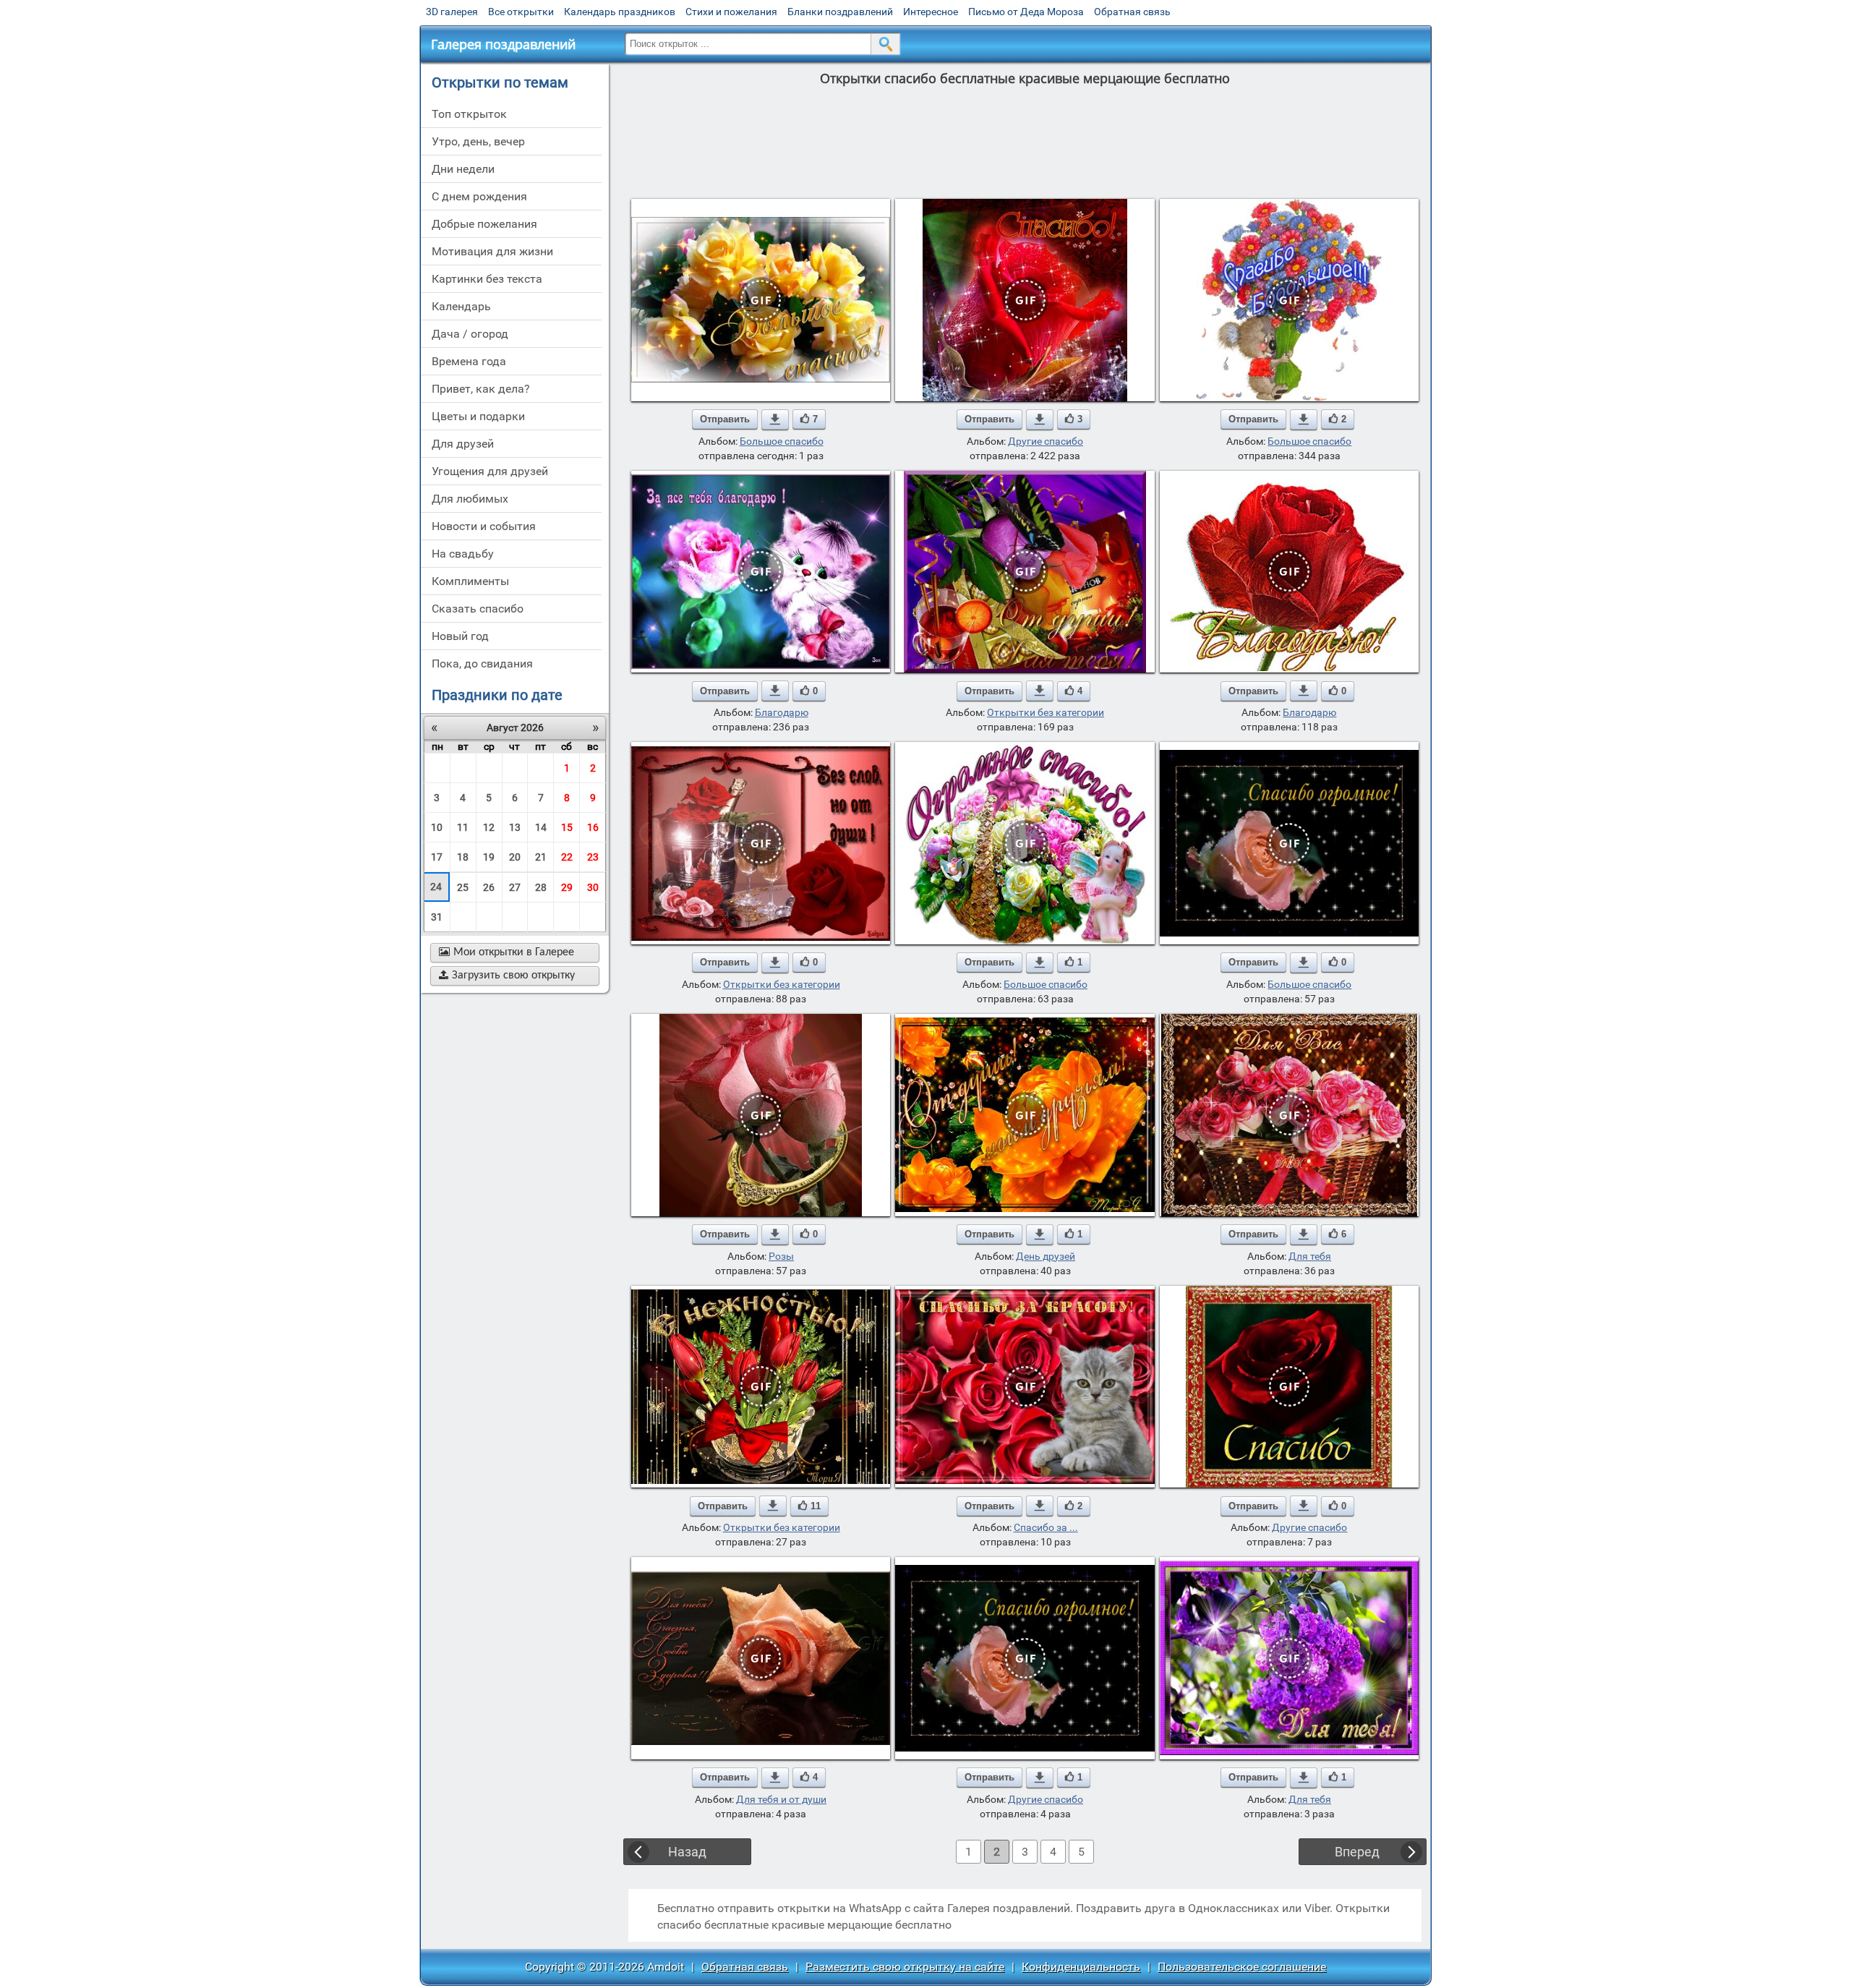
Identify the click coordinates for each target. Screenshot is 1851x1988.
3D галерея (452, 12)
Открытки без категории (1046, 712)
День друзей (1046, 1256)
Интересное (931, 12)
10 (437, 827)
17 (437, 857)
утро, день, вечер (478, 141)
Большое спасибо (782, 441)
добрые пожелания (484, 224)
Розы (781, 1256)
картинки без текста (487, 279)
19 (489, 857)
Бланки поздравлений (840, 12)
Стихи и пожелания (731, 12)
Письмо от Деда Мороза (1026, 12)
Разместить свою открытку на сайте (905, 1967)
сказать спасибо (478, 609)
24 (436, 887)
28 (541, 887)
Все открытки (521, 12)
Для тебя (1310, 1256)
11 (463, 827)
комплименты (470, 581)
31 (437, 917)
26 (489, 887)
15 (567, 827)
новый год (460, 636)
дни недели (463, 169)
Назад (687, 1852)
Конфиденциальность (1081, 1967)
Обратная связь (1132, 12)
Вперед (1357, 1852)
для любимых (470, 499)
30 (593, 887)
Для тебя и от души (781, 1799)
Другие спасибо (1046, 441)
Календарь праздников (620, 12)
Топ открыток (469, 114)
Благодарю (782, 712)
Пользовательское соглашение (1242, 1967)
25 (463, 887)
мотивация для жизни (492, 251)
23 (593, 857)
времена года (469, 361)
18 (463, 857)
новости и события (484, 526)
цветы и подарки (478, 416)
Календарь (461, 306)
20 (515, 857)
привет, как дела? (481, 389)
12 (489, 827)
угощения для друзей (490, 471)
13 (515, 827)
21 (541, 857)
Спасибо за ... (1046, 1527)
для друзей (463, 444)
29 (567, 887)
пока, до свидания (482, 664)
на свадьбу (463, 554)
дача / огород (470, 334)
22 (567, 857)
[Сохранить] (775, 419)
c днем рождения (479, 196)
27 (515, 887)
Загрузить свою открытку (507, 976)
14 (541, 827)
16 (593, 827)
